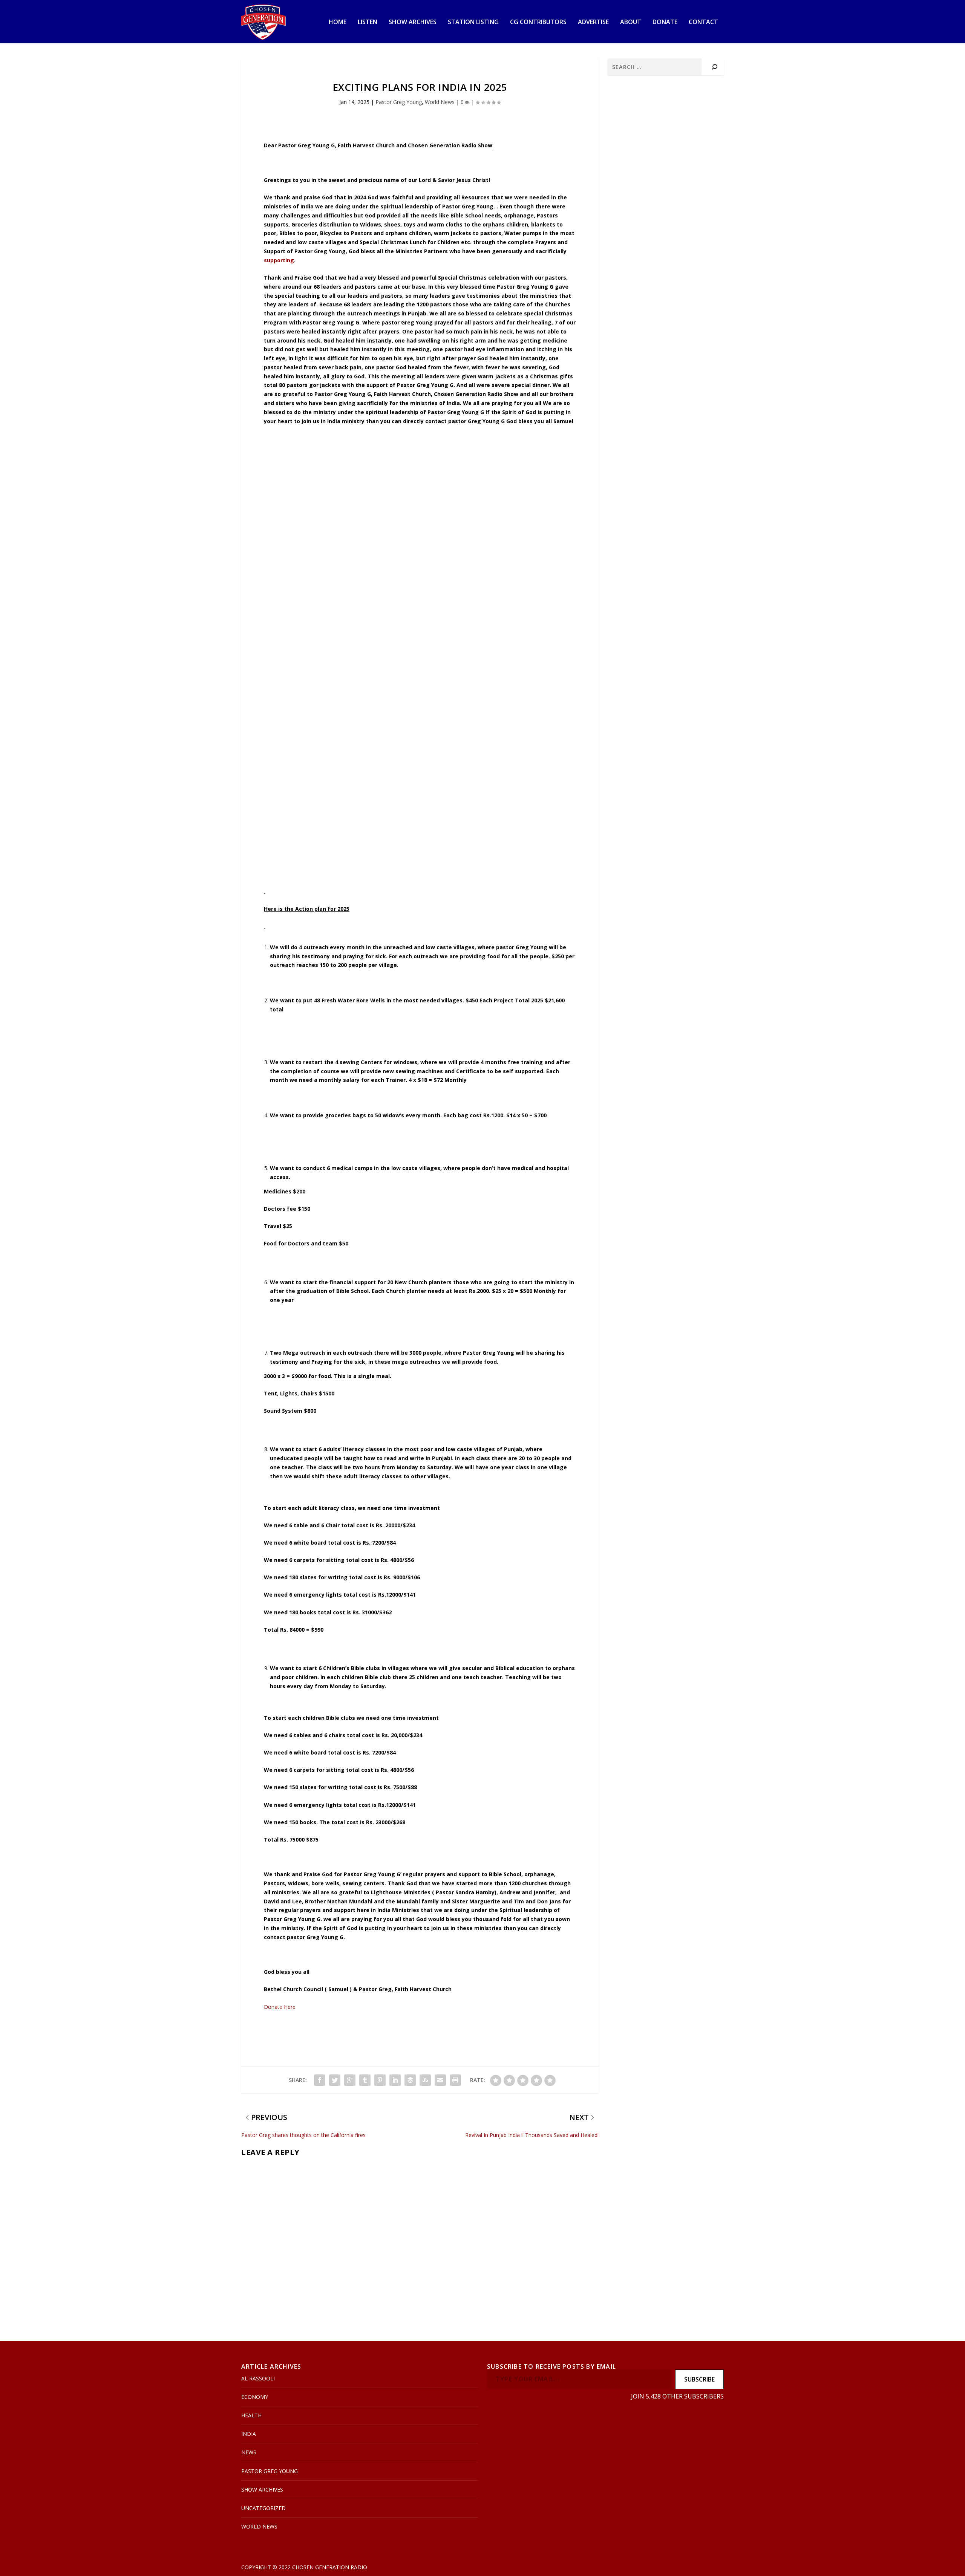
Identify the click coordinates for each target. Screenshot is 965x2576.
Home (338, 22)
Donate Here (280, 2007)
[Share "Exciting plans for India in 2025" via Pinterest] (380, 2080)
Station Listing (473, 22)
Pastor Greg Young (399, 102)
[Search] (715, 67)
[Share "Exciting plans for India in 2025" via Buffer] (410, 2080)
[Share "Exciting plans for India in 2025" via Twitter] (335, 2080)
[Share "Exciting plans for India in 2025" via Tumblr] (365, 2080)
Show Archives (413, 22)
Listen (368, 22)
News (249, 2452)
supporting (279, 260)
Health (251, 2415)
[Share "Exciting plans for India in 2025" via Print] (455, 2080)
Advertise (593, 22)
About (631, 22)
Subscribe (699, 2379)
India (249, 2434)
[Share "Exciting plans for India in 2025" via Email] (440, 2080)
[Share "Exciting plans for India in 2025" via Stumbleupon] (425, 2080)
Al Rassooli (258, 2378)
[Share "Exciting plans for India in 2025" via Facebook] (320, 2080)
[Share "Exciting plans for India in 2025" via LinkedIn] (395, 2080)
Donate (665, 22)
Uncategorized (263, 2508)
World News (440, 102)
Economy (255, 2397)
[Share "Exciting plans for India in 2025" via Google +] (350, 2080)
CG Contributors (538, 22)
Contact (703, 22)
